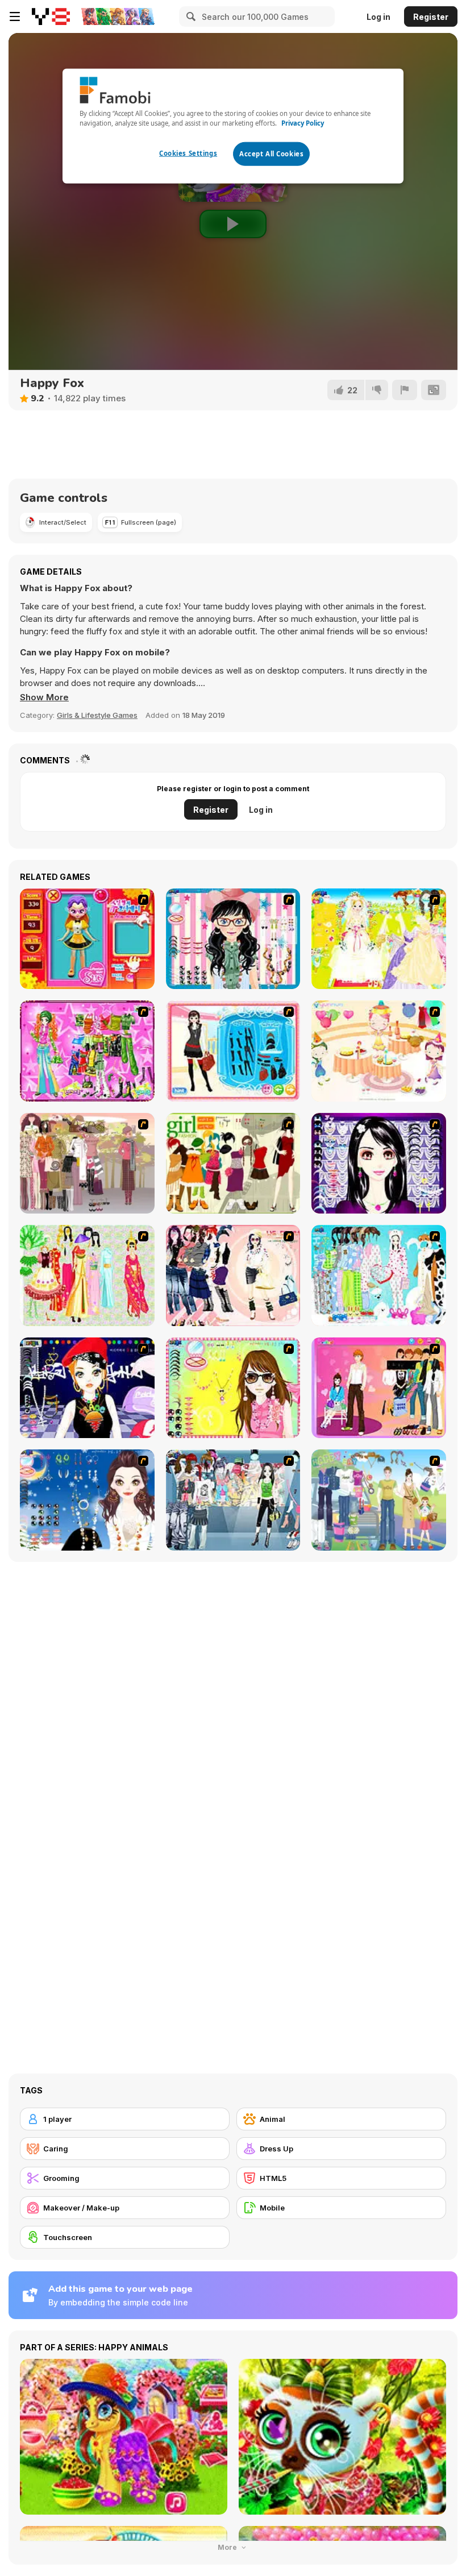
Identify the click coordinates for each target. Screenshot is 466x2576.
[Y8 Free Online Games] (51, 16)
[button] (44, 697)
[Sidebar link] (15, 16)
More (228, 2547)
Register (431, 17)
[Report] (405, 390)
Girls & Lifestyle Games (97, 715)
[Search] (189, 16)
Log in (378, 17)
